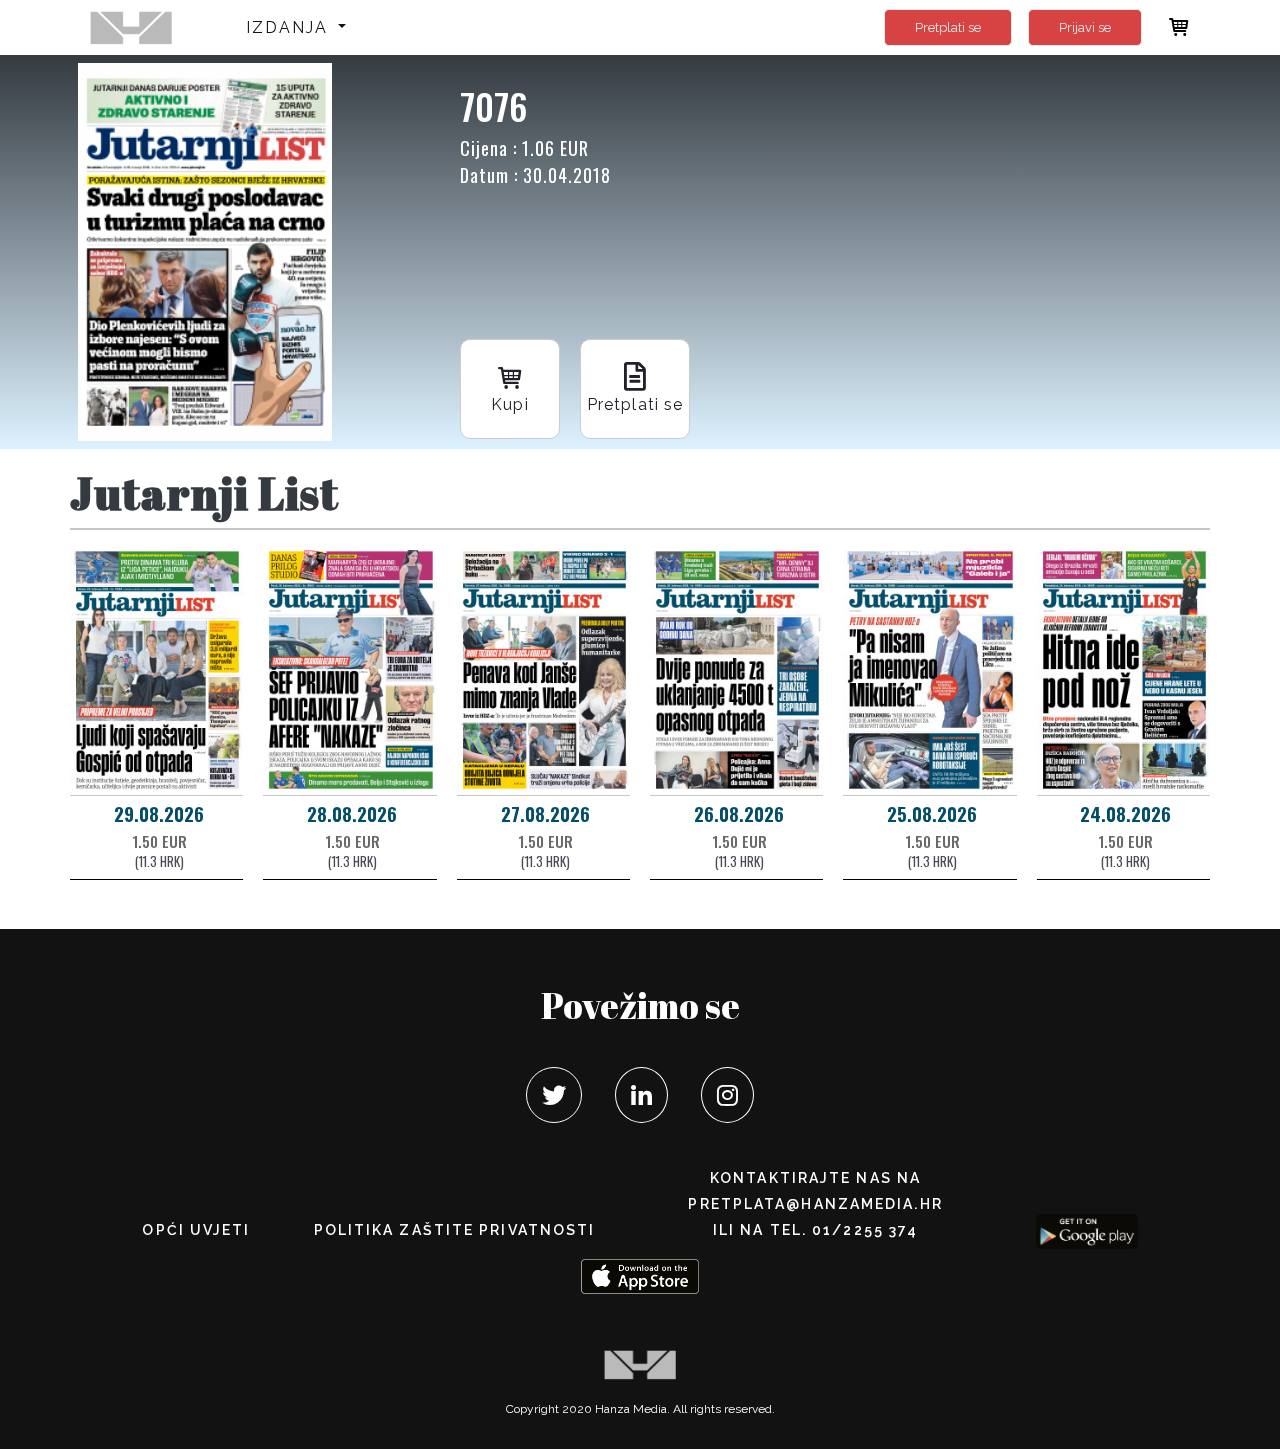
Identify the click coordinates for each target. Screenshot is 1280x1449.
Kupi (509, 404)
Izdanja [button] (290, 27)
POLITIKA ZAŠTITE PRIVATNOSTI (455, 1230)
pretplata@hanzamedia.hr (815, 1204)
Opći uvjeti (196, 1230)
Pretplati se (948, 27)
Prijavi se (1085, 27)
